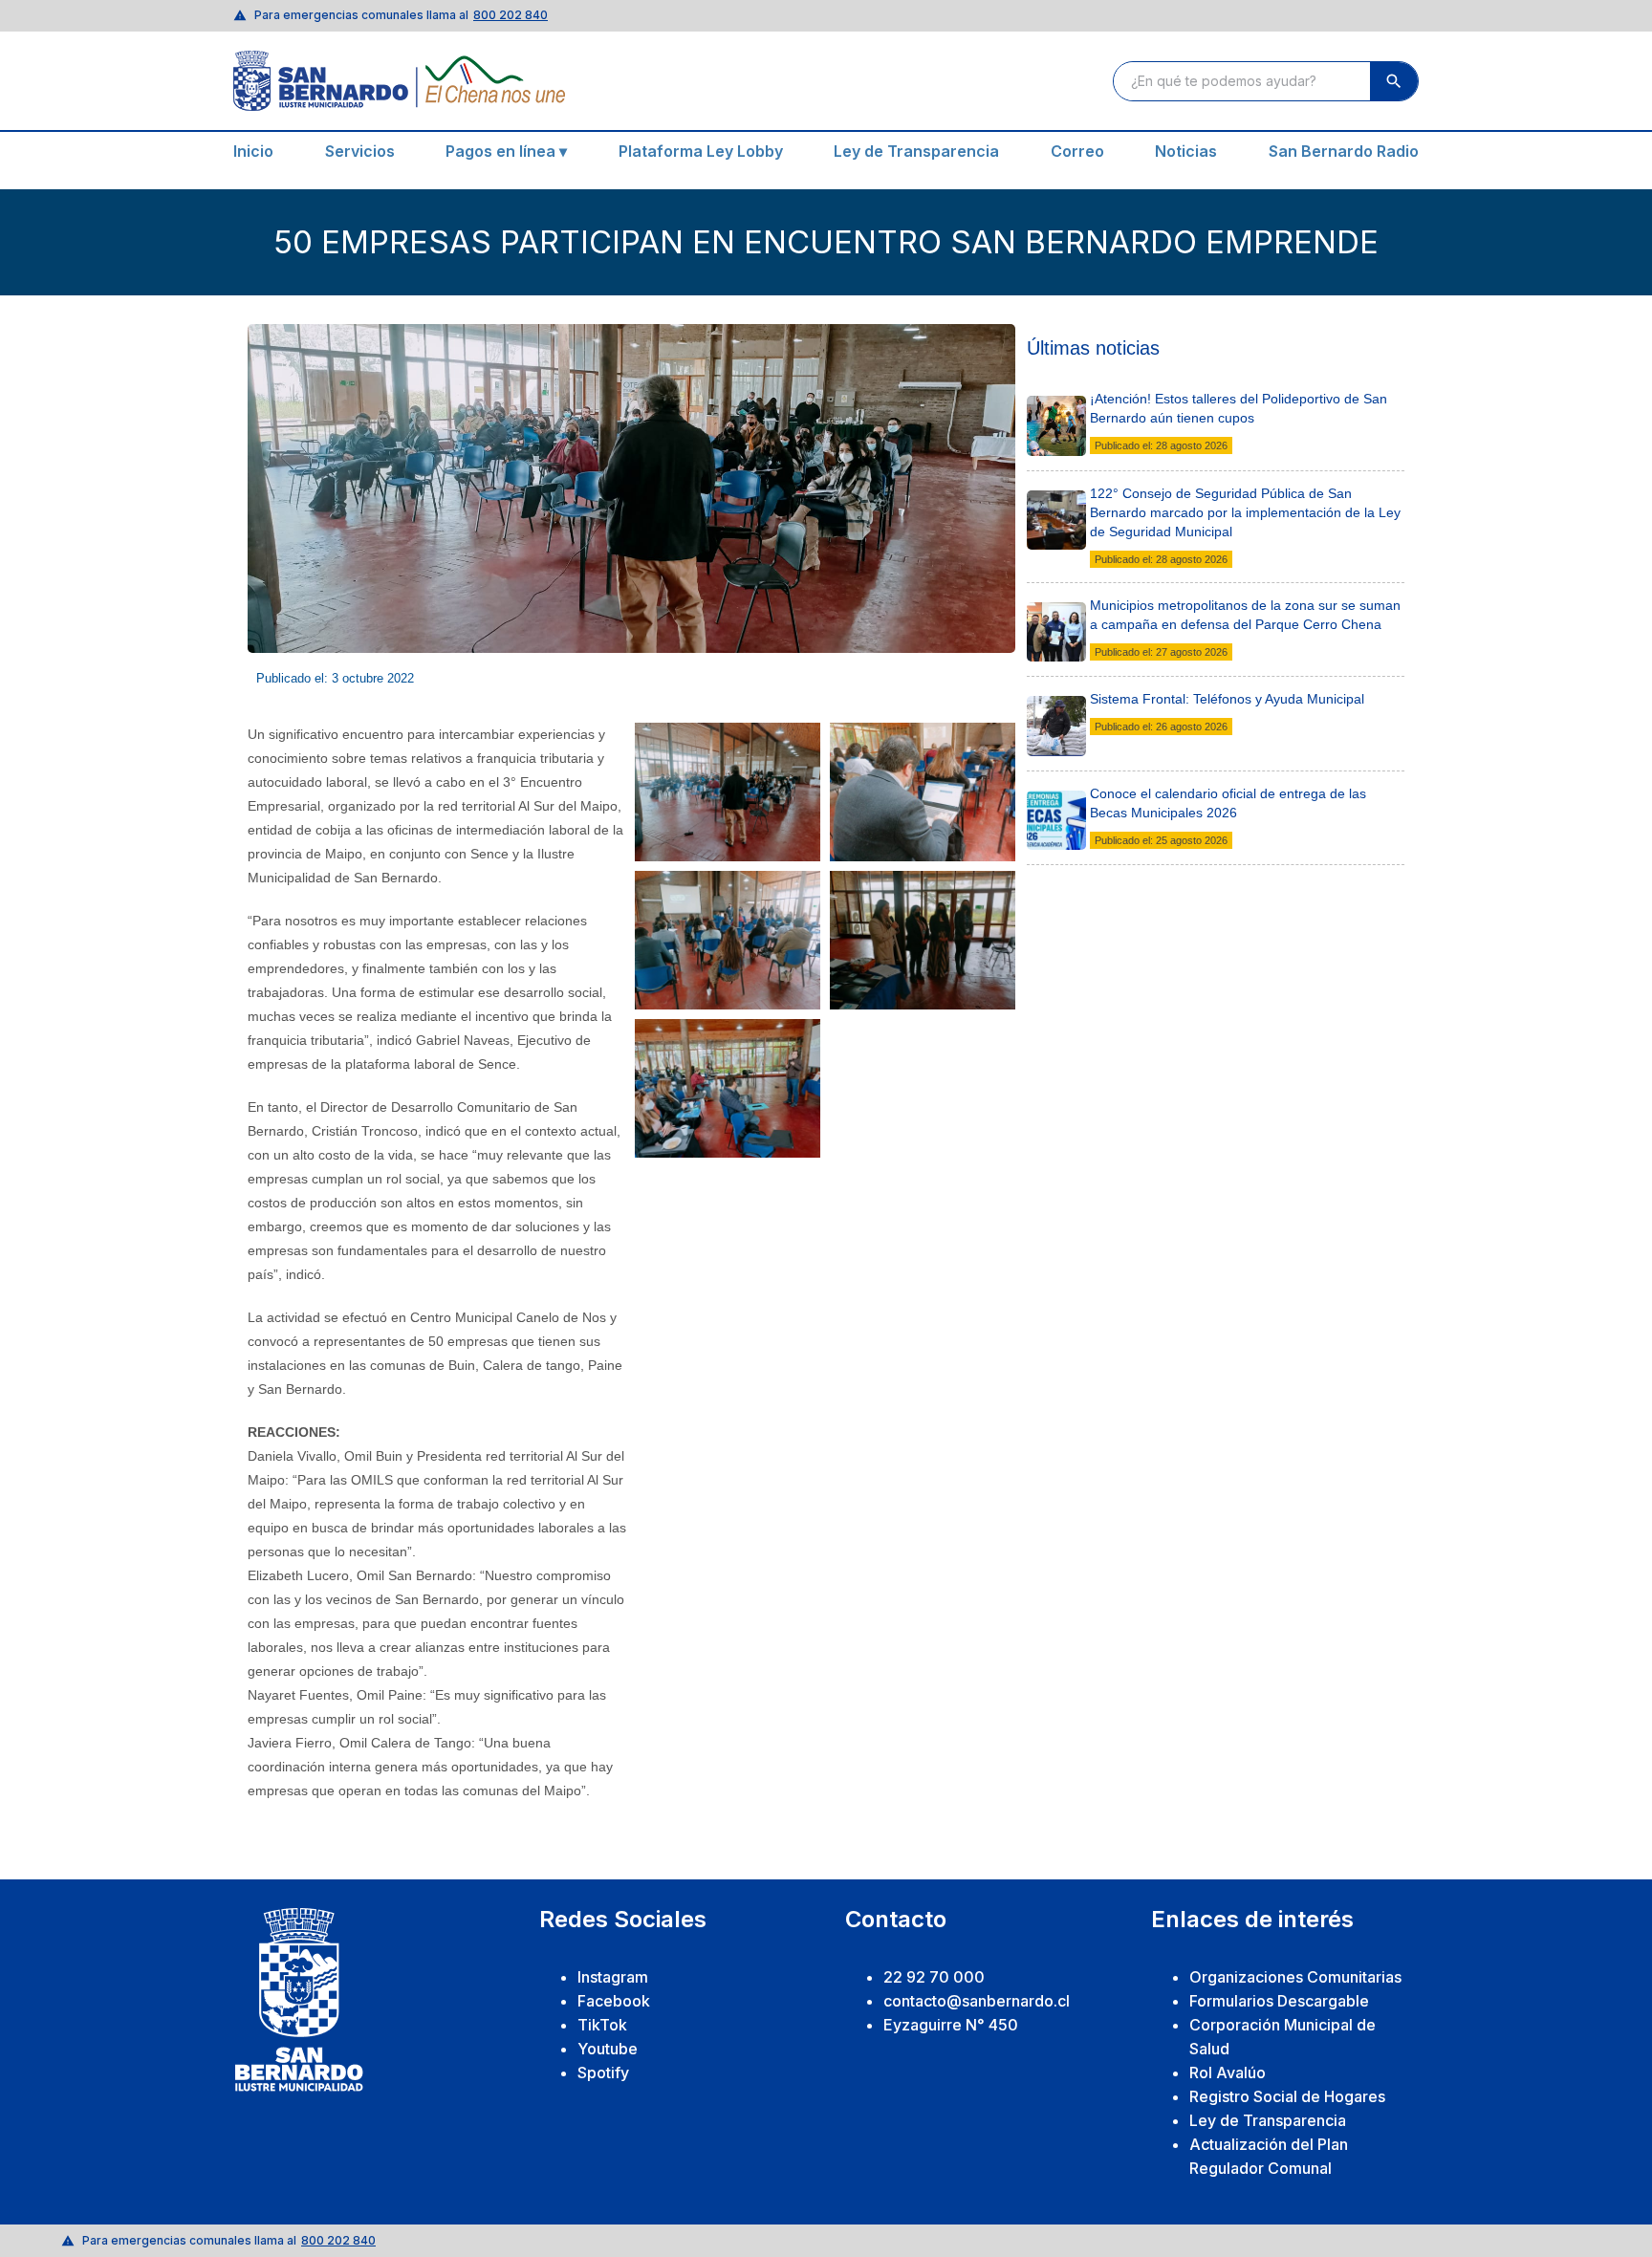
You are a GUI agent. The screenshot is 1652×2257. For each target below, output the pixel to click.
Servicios (360, 151)
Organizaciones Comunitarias (1295, 1977)
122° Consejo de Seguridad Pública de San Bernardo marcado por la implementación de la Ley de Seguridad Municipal (1245, 512)
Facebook (614, 2001)
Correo (1077, 151)
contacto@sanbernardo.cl (977, 2001)
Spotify (603, 2073)
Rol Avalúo (1228, 2073)
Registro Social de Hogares (1287, 2096)
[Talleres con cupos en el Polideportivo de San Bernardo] (1057, 402)
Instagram (613, 1977)
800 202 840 (511, 15)
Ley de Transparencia (916, 151)
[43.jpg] (1057, 703)
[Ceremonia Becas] (1057, 797)
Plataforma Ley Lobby (701, 151)
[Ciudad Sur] (1057, 609)
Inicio (253, 151)
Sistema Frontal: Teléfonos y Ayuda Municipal (1227, 699)
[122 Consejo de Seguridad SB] (1057, 497)
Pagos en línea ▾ (506, 151)
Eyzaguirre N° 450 (951, 2025)
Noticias (1186, 151)
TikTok (602, 2025)
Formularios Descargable (1279, 2001)
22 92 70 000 (934, 1977)
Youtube (608, 2049)
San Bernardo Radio (1344, 151)
